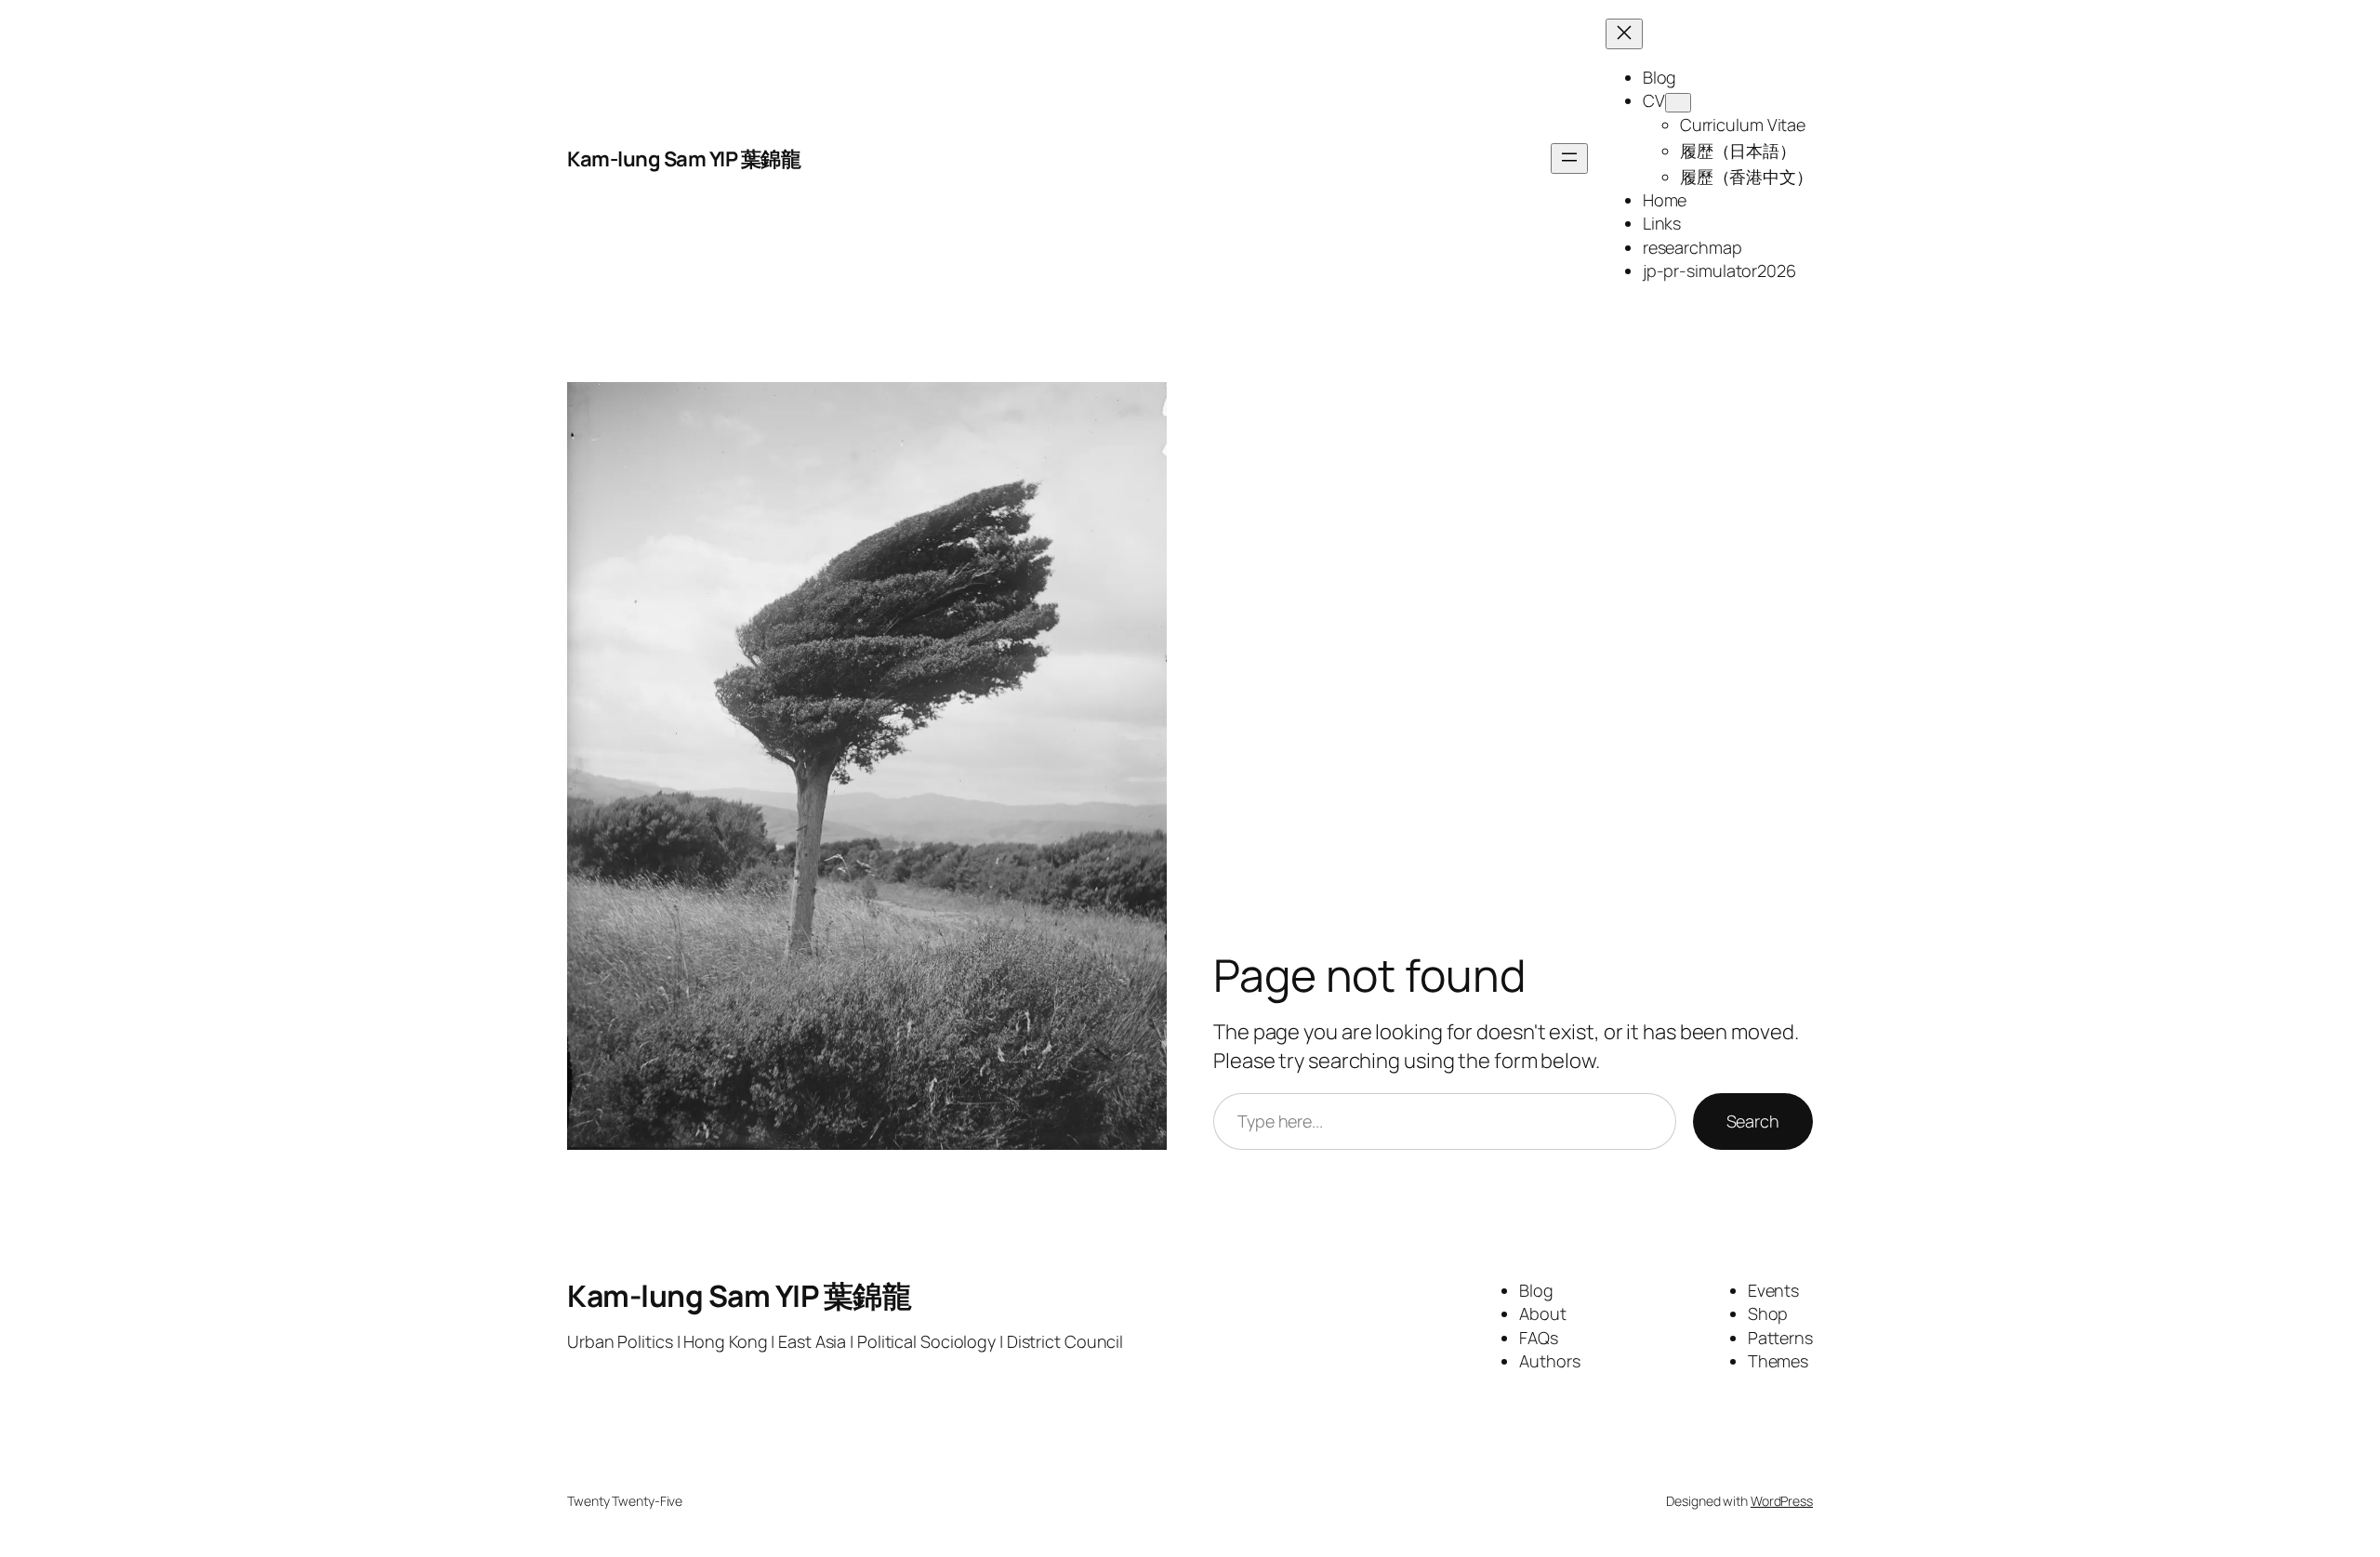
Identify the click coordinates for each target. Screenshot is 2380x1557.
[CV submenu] (1678, 103)
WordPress (1782, 1501)
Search (1753, 1121)
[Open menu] (1569, 158)
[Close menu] (1624, 34)
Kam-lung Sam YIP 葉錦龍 (684, 159)
